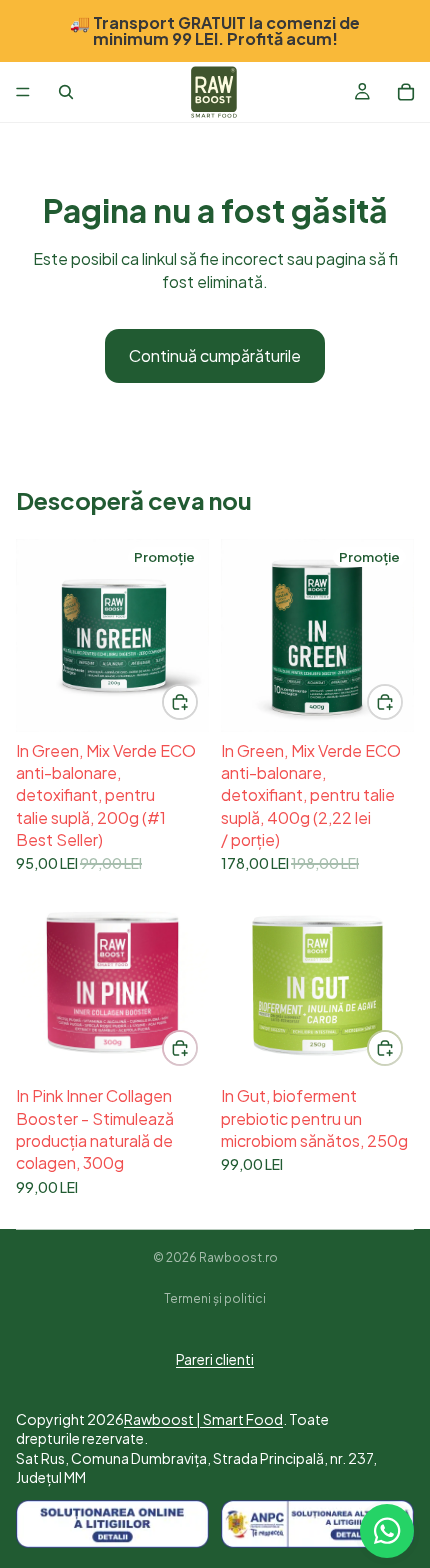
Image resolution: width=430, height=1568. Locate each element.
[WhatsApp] (387, 1531)
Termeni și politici (215, 1298)
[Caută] (66, 92)
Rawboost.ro (238, 1257)
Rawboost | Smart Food (203, 1419)
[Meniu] (23, 92)
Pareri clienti (215, 1359)
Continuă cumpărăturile (215, 355)
